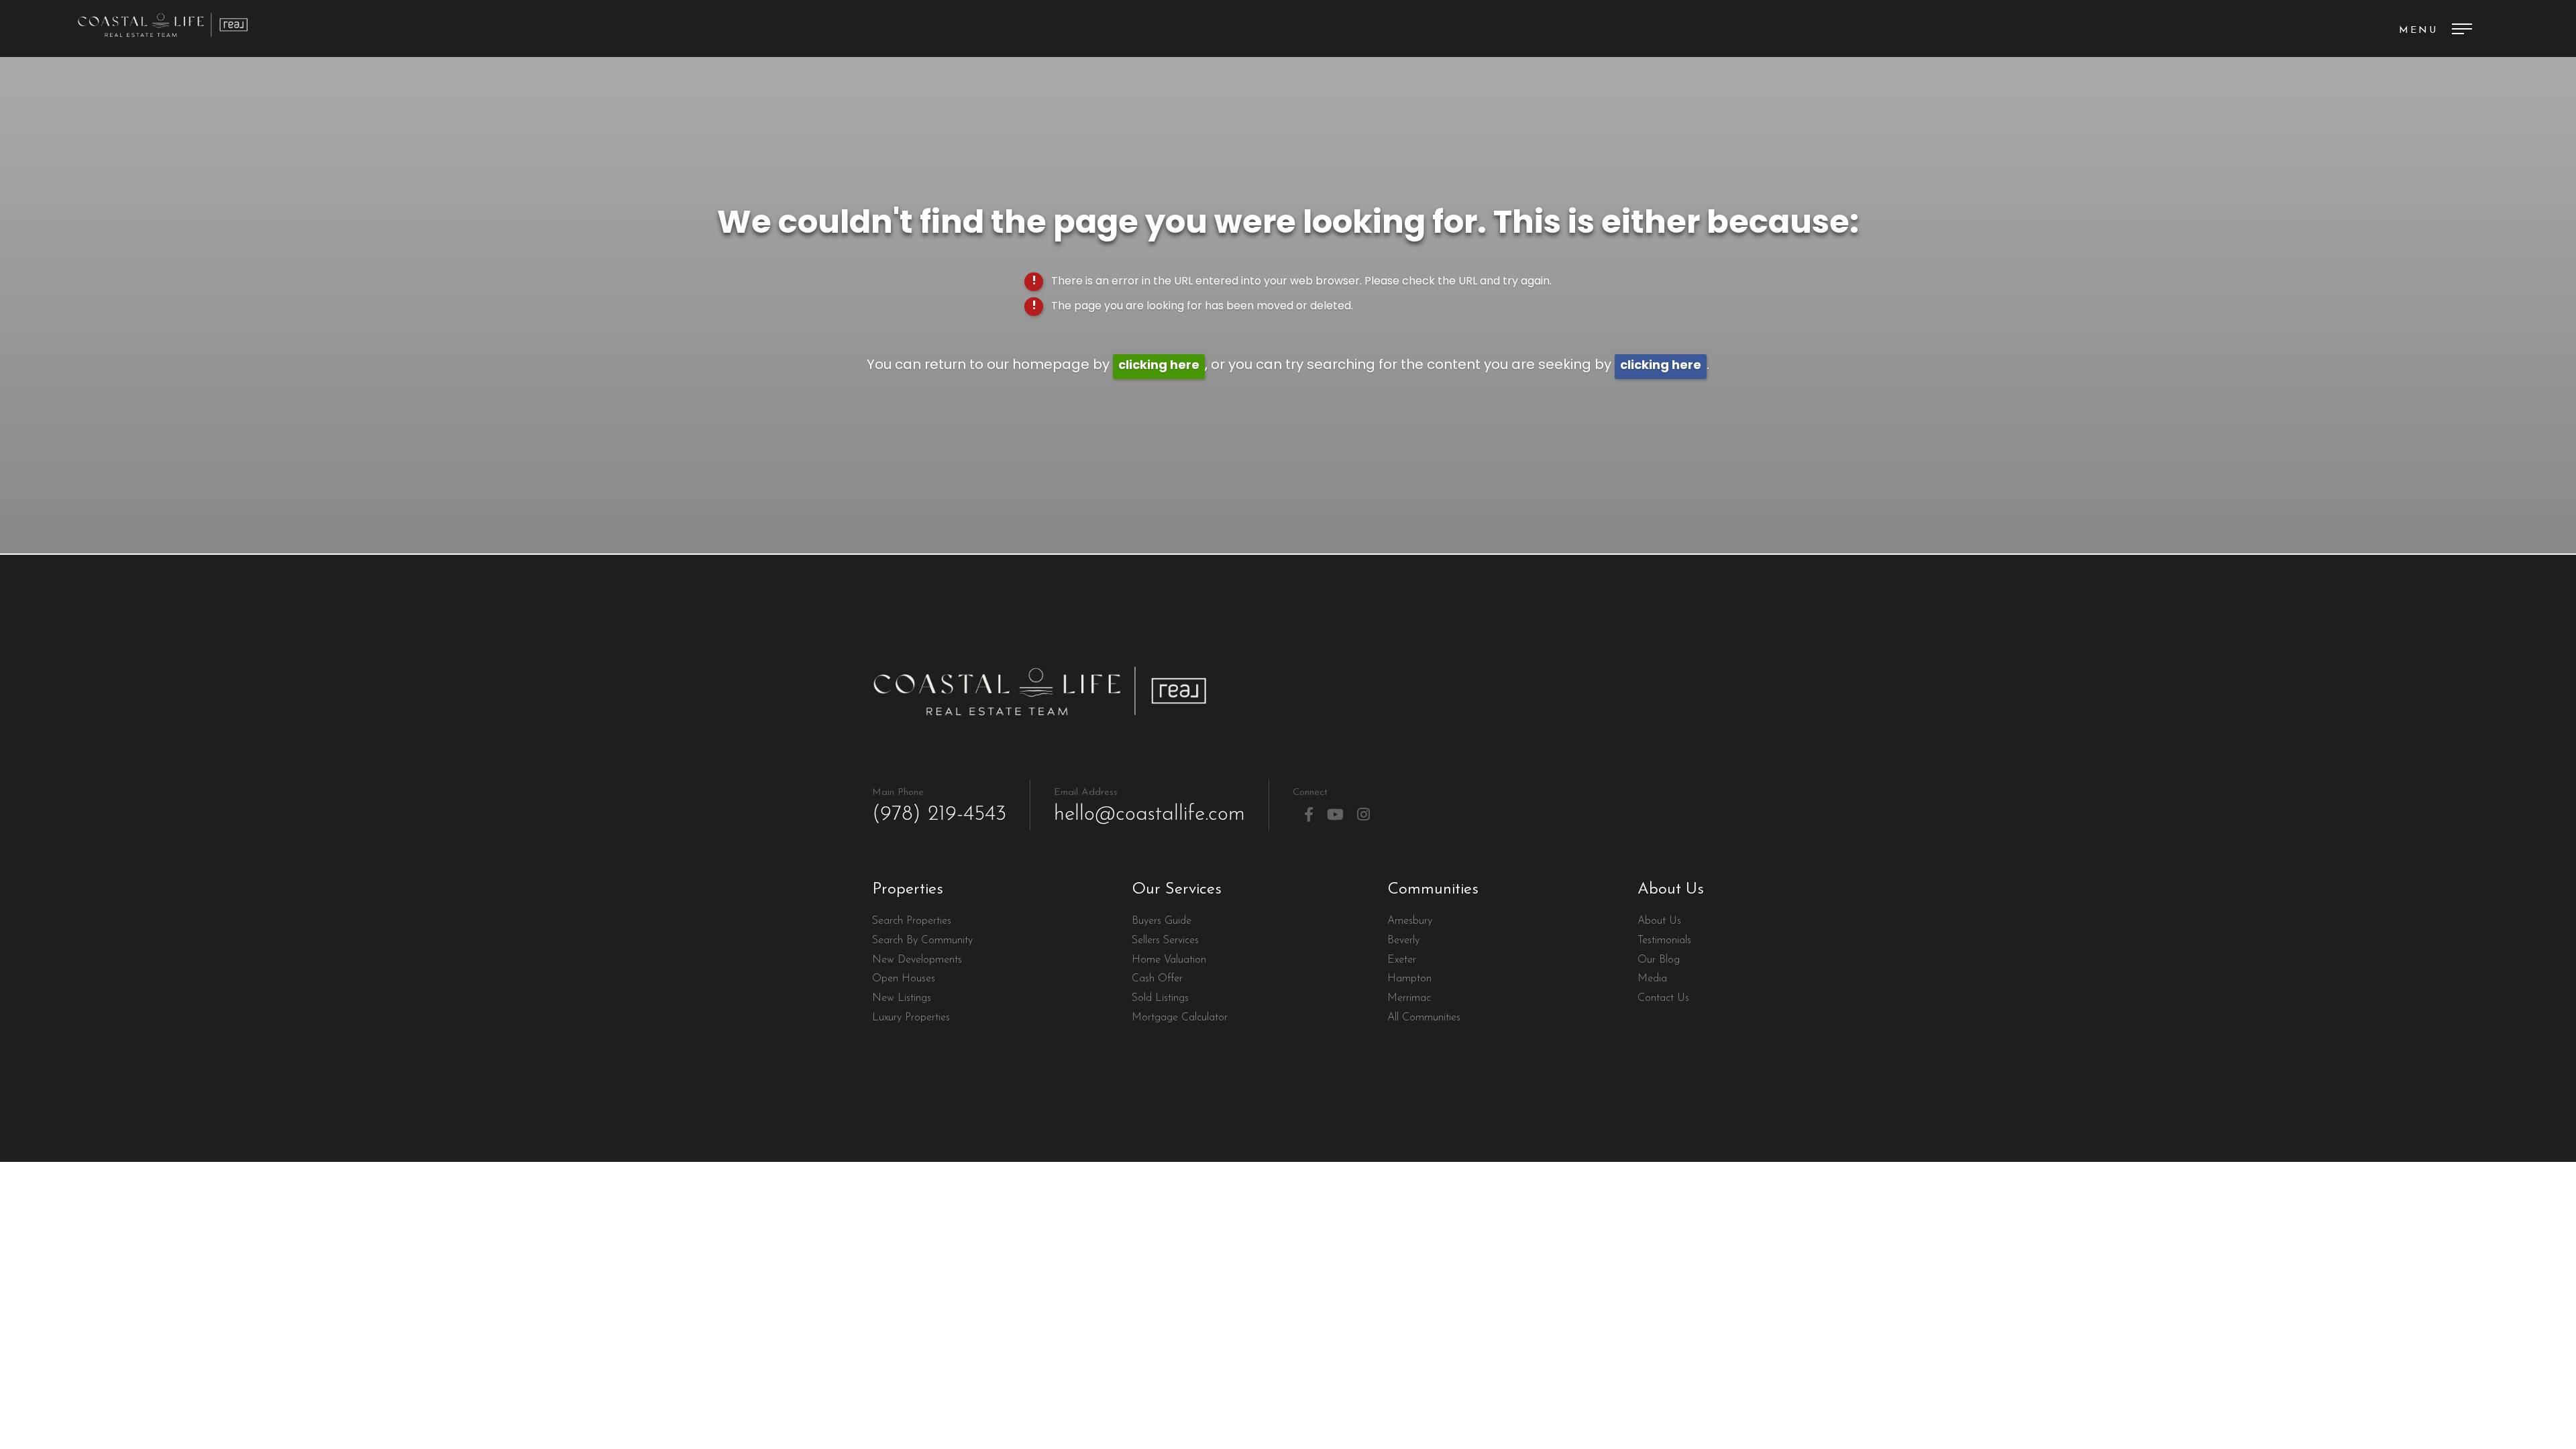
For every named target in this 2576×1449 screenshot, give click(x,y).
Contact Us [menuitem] (1663, 998)
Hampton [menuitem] (1409, 979)
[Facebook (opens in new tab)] (1309, 815)
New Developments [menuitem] (917, 960)
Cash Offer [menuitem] (1157, 979)
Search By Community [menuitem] (922, 941)
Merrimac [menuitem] (1409, 998)
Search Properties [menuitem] (912, 921)
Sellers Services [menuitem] (1165, 941)
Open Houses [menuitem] (904, 979)
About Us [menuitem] (1659, 921)
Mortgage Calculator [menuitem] (1180, 1018)
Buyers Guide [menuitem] (1162, 921)
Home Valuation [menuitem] (1169, 960)
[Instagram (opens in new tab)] (1363, 815)
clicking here (1159, 366)
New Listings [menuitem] (902, 998)
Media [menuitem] (1652, 979)
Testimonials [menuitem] (1664, 941)
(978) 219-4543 (939, 806)
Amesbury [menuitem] (1410, 921)
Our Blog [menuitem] (1659, 960)
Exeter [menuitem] (1402, 960)
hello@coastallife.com (1149, 806)
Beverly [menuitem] (1403, 941)
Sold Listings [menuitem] (1160, 998)
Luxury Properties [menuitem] (911, 1018)
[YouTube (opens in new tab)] (1335, 815)
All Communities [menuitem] (1424, 1018)
